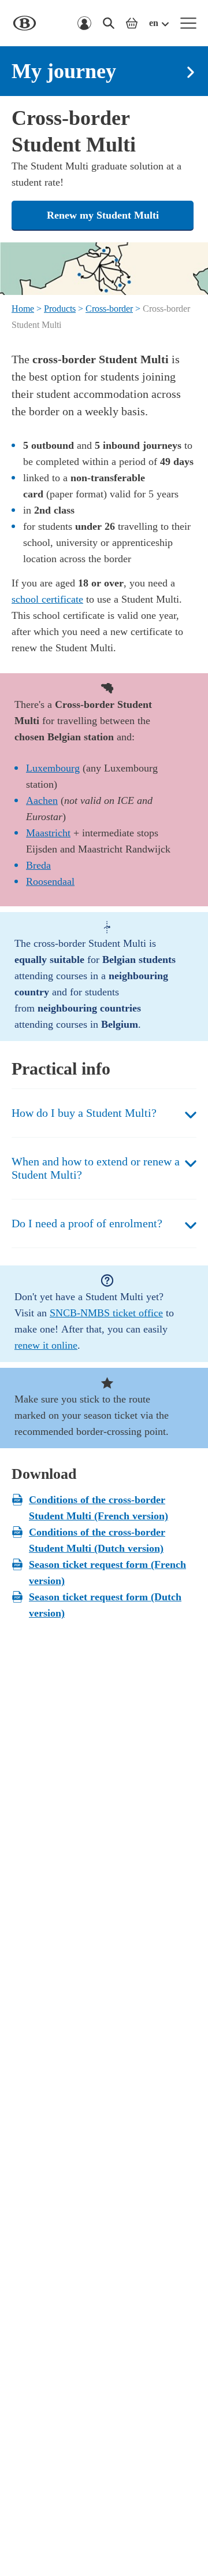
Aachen (42, 800)
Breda (38, 865)
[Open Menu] (188, 23)
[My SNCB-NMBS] (84, 23)
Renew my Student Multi (103, 215)
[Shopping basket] (132, 23)
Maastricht (48, 833)
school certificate (47, 599)
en (154, 23)
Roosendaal (50, 881)
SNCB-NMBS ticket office (106, 1313)
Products (60, 309)
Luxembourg (53, 768)
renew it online (46, 1345)
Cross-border (109, 309)
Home (23, 309)
